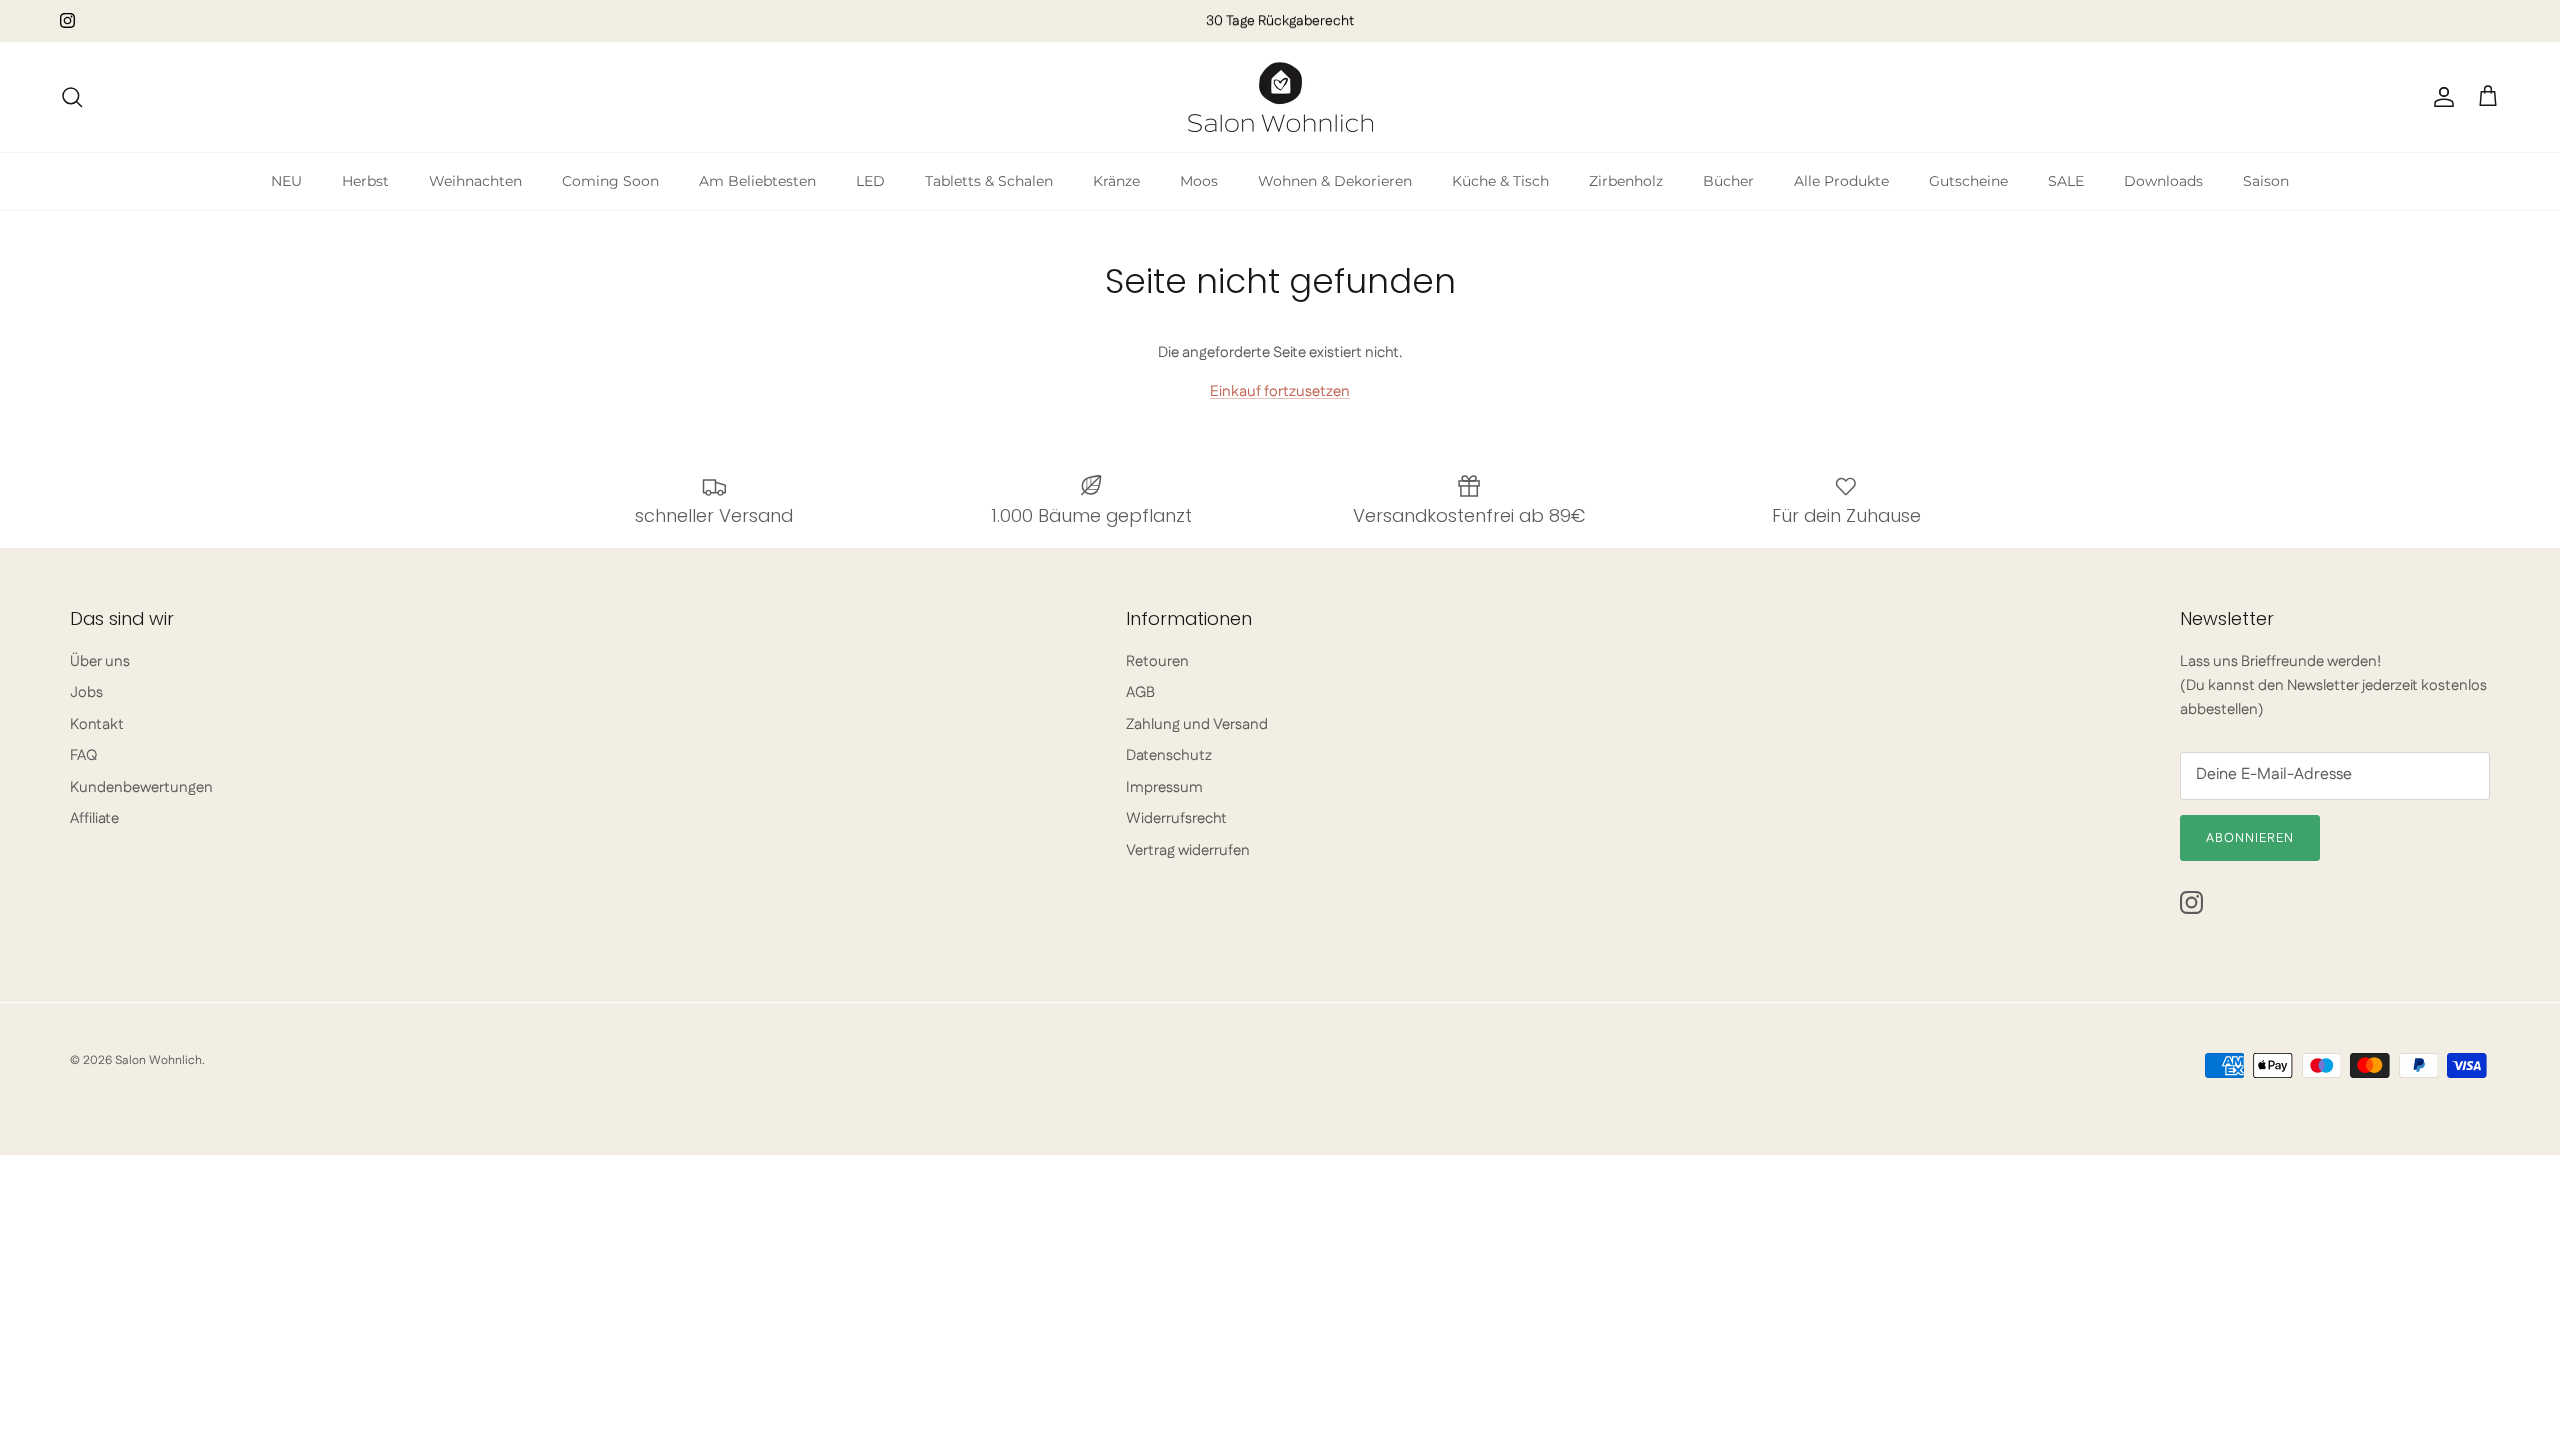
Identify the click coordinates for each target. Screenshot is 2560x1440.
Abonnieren (2250, 838)
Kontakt (97, 724)
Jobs (86, 692)
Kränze (1116, 181)
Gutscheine (1968, 181)
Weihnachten (475, 181)
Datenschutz (1169, 755)
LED (870, 181)
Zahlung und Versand (1197, 724)
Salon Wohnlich (158, 1060)
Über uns (100, 661)
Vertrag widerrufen (1188, 850)
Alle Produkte (1841, 181)
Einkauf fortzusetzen (1280, 391)
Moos (1199, 181)
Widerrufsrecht (1176, 818)
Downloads (2163, 181)
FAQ (83, 755)
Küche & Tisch (1500, 181)
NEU (286, 181)
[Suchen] (72, 97)
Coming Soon (610, 181)
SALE (2066, 181)
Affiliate (94, 818)
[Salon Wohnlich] (1280, 97)
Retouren (1157, 661)
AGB (1140, 692)
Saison (2266, 181)
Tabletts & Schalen (989, 181)
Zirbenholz (1626, 181)
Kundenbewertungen (141, 787)
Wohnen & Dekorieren (1335, 181)
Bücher (1728, 181)
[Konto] (2440, 97)
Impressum (1164, 787)
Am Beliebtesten (757, 181)
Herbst (365, 181)
